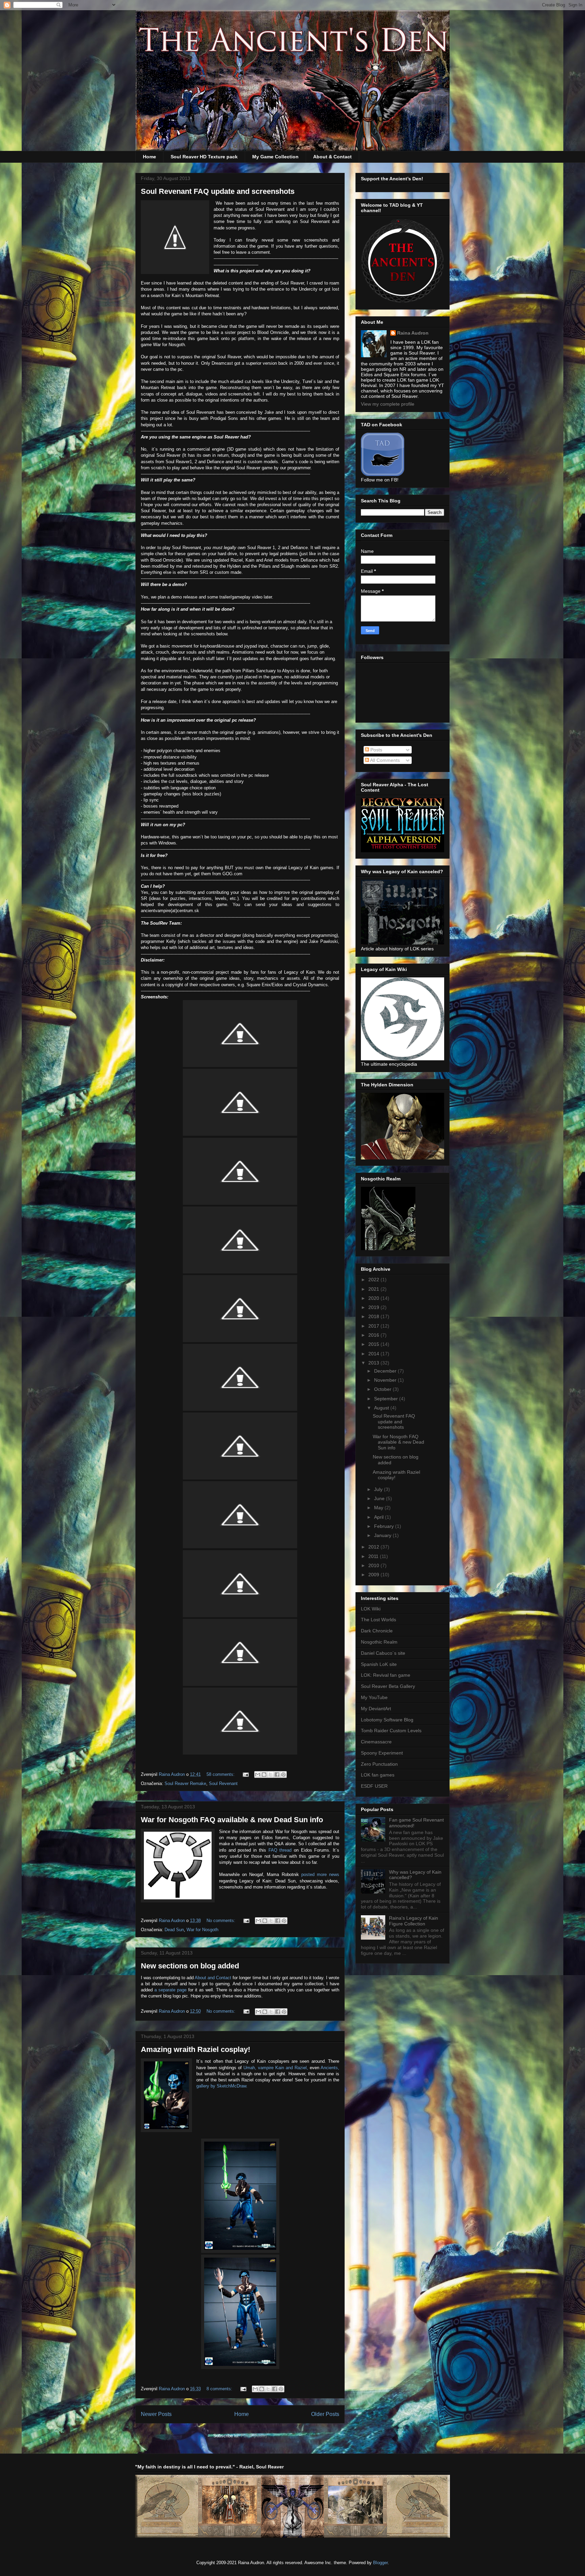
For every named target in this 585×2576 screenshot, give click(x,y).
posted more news (320, 1874)
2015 (374, 1344)
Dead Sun (174, 1930)
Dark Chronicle (377, 1631)
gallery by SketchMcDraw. (222, 2086)
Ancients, (330, 2068)
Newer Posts (156, 2414)
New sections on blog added (190, 1966)
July (379, 1489)
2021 (374, 1289)
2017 (374, 1326)
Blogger (380, 2563)
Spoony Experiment (382, 1753)
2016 (374, 1335)
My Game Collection (275, 157)
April (380, 1517)
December (386, 1371)
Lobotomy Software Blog (387, 1720)
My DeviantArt (376, 1709)
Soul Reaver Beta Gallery (388, 1686)
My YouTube (374, 1697)
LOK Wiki (371, 1609)
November (386, 1380)
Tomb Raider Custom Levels (391, 1731)
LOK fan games (378, 1775)
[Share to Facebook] (277, 1775)
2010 (374, 1565)
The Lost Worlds (378, 1620)
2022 (374, 1280)
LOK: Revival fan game (386, 1675)
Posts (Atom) (254, 2436)
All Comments (384, 760)
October (383, 1389)
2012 (374, 1547)
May (379, 1508)
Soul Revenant (223, 1783)
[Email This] (258, 1775)
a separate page (170, 1990)
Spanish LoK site (379, 1664)
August (382, 1408)
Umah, (250, 2068)
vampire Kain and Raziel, (283, 2068)
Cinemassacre (376, 1742)
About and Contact (213, 1978)
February (385, 1526)
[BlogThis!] (264, 1775)
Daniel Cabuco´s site (383, 1653)
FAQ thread (280, 1850)
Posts (376, 750)
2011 (374, 1556)
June (380, 1498)
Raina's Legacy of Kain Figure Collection (414, 1921)
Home (149, 157)
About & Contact (332, 157)
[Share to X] (270, 1775)
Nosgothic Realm (379, 1642)
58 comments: (221, 1774)
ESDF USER (374, 1786)
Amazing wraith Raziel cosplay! (196, 2049)
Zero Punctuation (379, 1764)
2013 (374, 1363)
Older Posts (325, 2414)
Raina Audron (413, 333)
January (383, 1535)
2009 (374, 1575)
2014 (374, 1354)
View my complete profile (388, 404)
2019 (374, 1307)
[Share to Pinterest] (283, 1775)
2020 (374, 1298)
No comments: (222, 1920)
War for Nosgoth (202, 1930)
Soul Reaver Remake (185, 1783)
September (387, 1399)
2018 (374, 1316)
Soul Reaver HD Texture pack (204, 157)
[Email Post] (245, 1774)
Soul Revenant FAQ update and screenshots (218, 191)
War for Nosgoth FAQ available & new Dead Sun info (232, 1820)
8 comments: (220, 2389)
